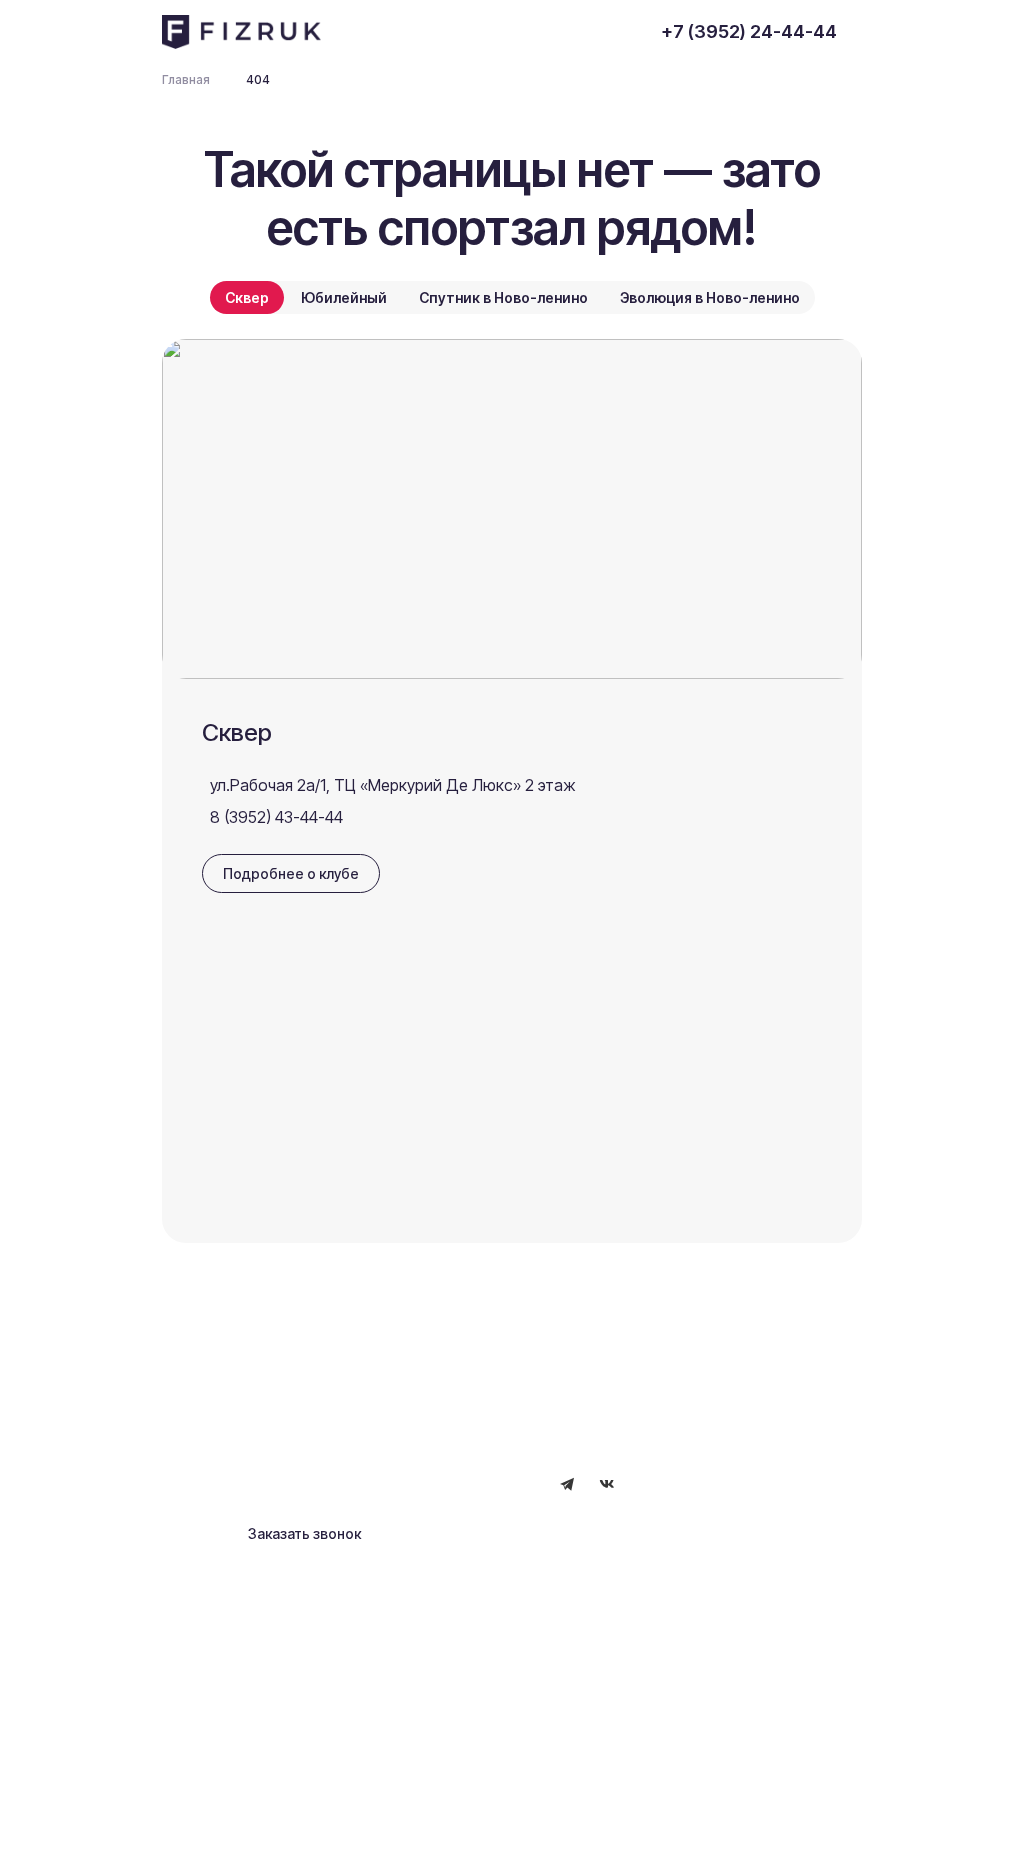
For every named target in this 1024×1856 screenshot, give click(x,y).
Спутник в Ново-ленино (503, 297)
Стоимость (449, 1433)
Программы (245, 1429)
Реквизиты (242, 1803)
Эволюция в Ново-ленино (710, 297)
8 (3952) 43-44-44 (276, 817)
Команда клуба (463, 1365)
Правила (328, 1803)
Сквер (247, 297)
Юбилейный (344, 297)
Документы (450, 1399)
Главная (232, 1365)
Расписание (247, 1397)
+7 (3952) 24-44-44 (749, 31)
